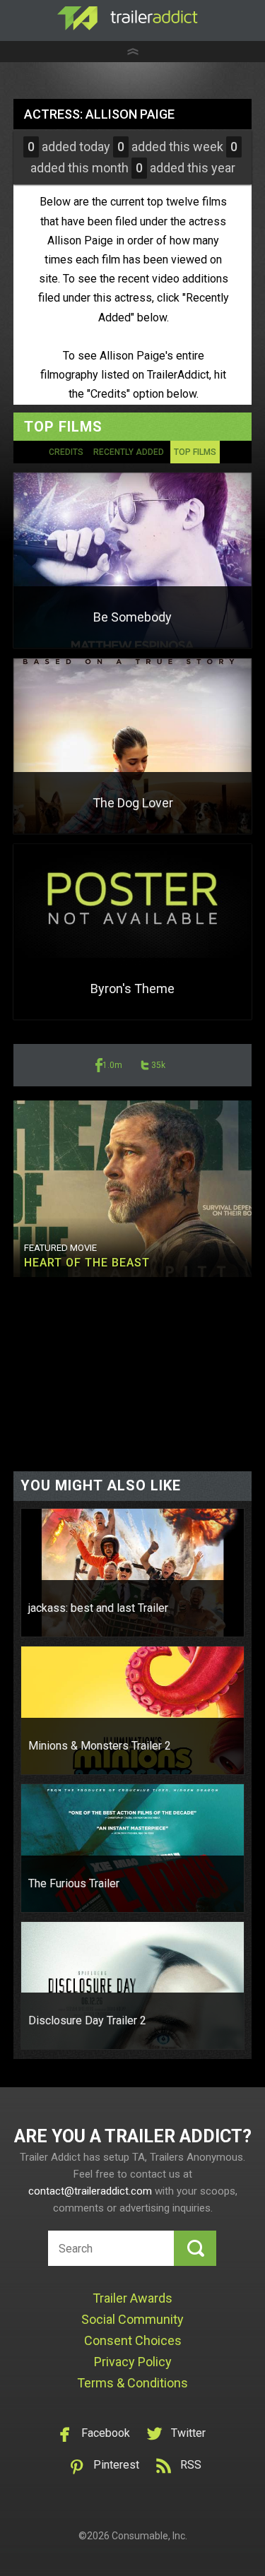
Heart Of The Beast (87, 1263)
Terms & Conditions (132, 2383)
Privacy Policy (133, 2362)
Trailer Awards (132, 2298)
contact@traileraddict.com (90, 2191)
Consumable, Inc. (149, 2536)
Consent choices (133, 2340)
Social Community (132, 2319)
